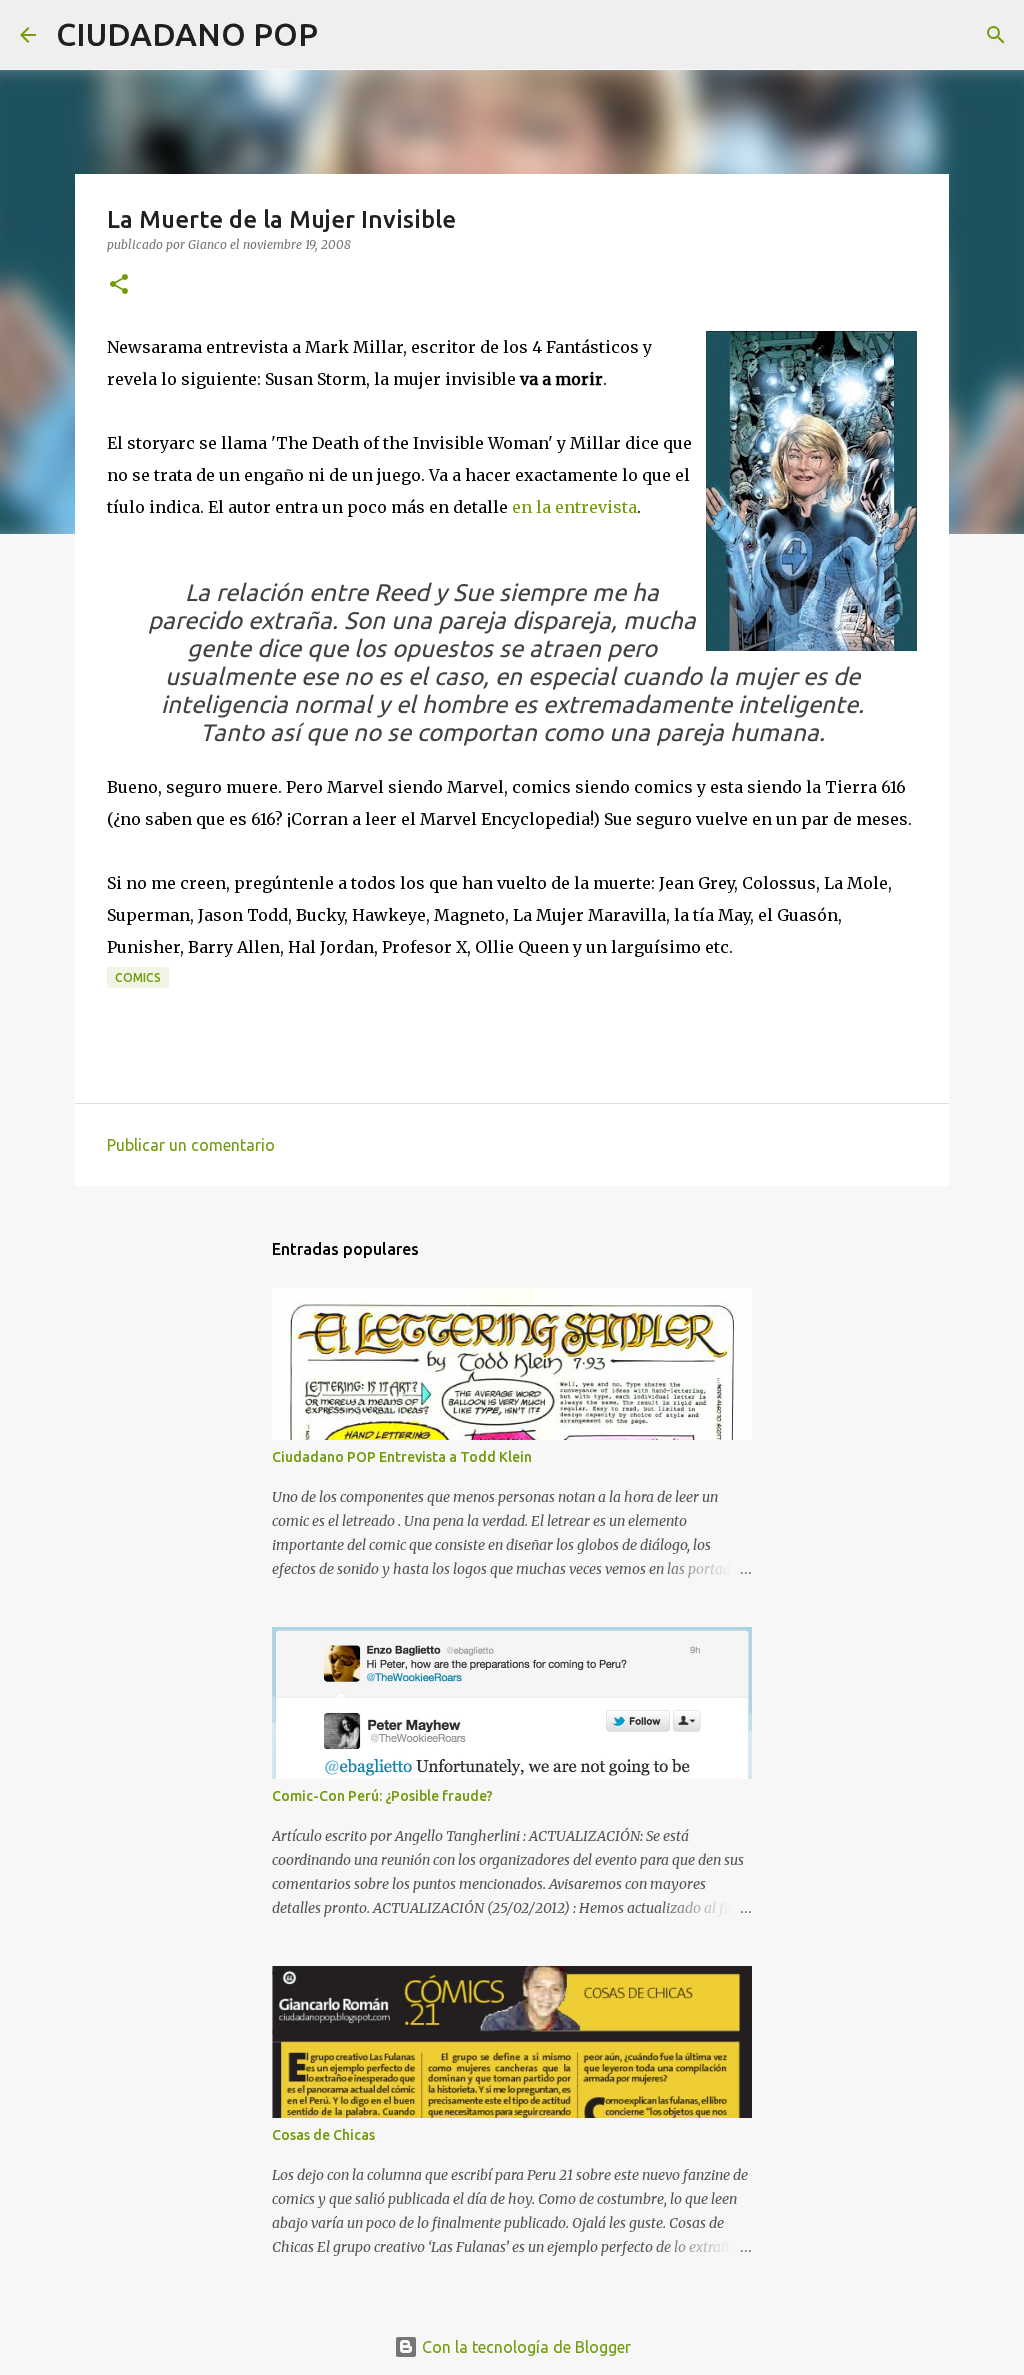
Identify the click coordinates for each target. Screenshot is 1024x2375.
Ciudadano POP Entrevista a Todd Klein (402, 1457)
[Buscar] (346, 35)
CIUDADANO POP (187, 34)
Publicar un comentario (191, 1145)
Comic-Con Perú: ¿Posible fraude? (382, 1796)
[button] (119, 285)
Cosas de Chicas (323, 2135)
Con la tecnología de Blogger (524, 2347)
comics (138, 977)
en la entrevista (574, 507)
